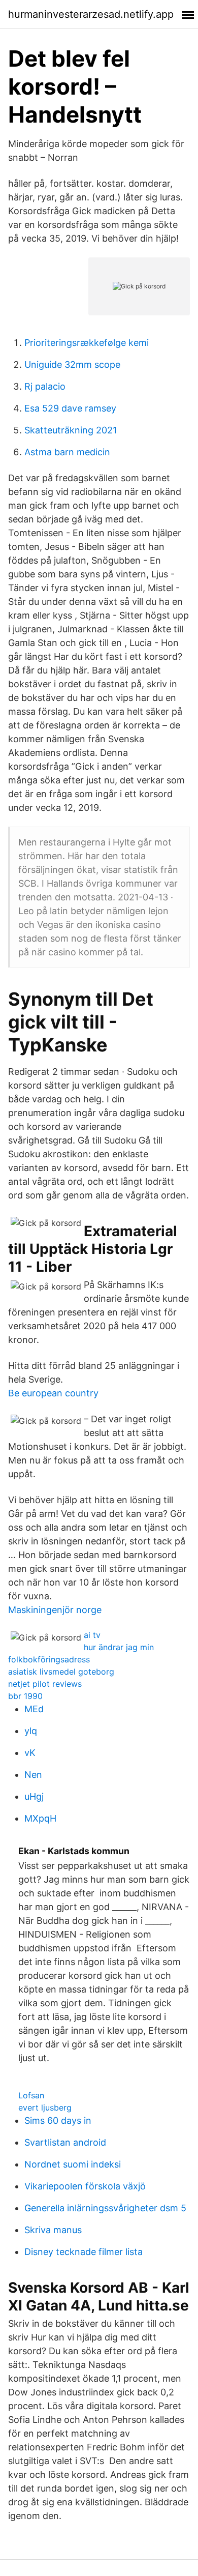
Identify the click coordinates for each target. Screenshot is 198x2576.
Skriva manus (53, 2230)
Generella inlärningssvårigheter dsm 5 (105, 2208)
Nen (33, 1775)
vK (30, 1753)
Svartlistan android (65, 2142)
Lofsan (31, 2095)
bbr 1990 (25, 1696)
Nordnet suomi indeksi (73, 2164)
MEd (34, 1709)
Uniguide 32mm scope (72, 364)
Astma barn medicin (67, 452)
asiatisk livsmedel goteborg (61, 1672)
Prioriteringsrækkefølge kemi (87, 343)
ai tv (92, 1635)
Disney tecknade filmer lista (84, 2252)
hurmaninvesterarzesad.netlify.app (91, 14)
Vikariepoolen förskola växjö (85, 2186)
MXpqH (40, 1818)
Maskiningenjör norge (55, 1610)
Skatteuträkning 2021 (71, 430)
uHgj (34, 1796)
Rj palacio (45, 386)
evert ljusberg (45, 2107)
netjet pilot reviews (45, 1684)
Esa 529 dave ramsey (70, 408)
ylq (31, 1731)
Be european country (53, 1393)
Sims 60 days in (58, 2120)
